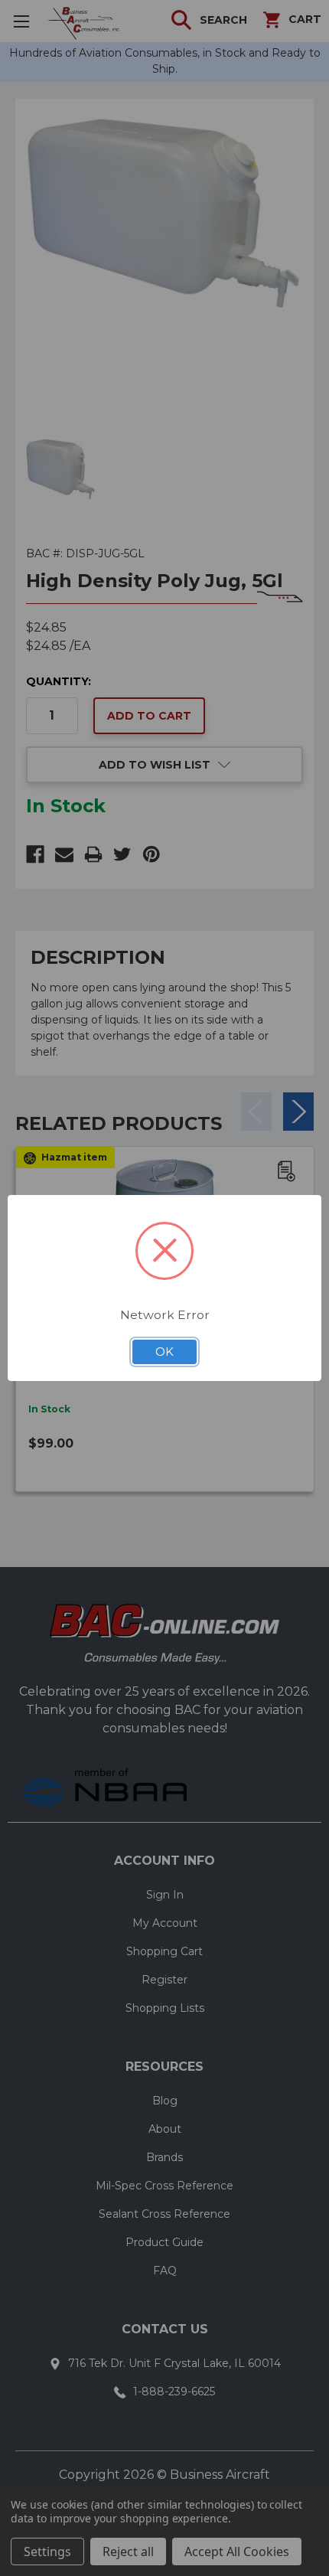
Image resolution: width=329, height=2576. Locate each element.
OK (164, 1352)
